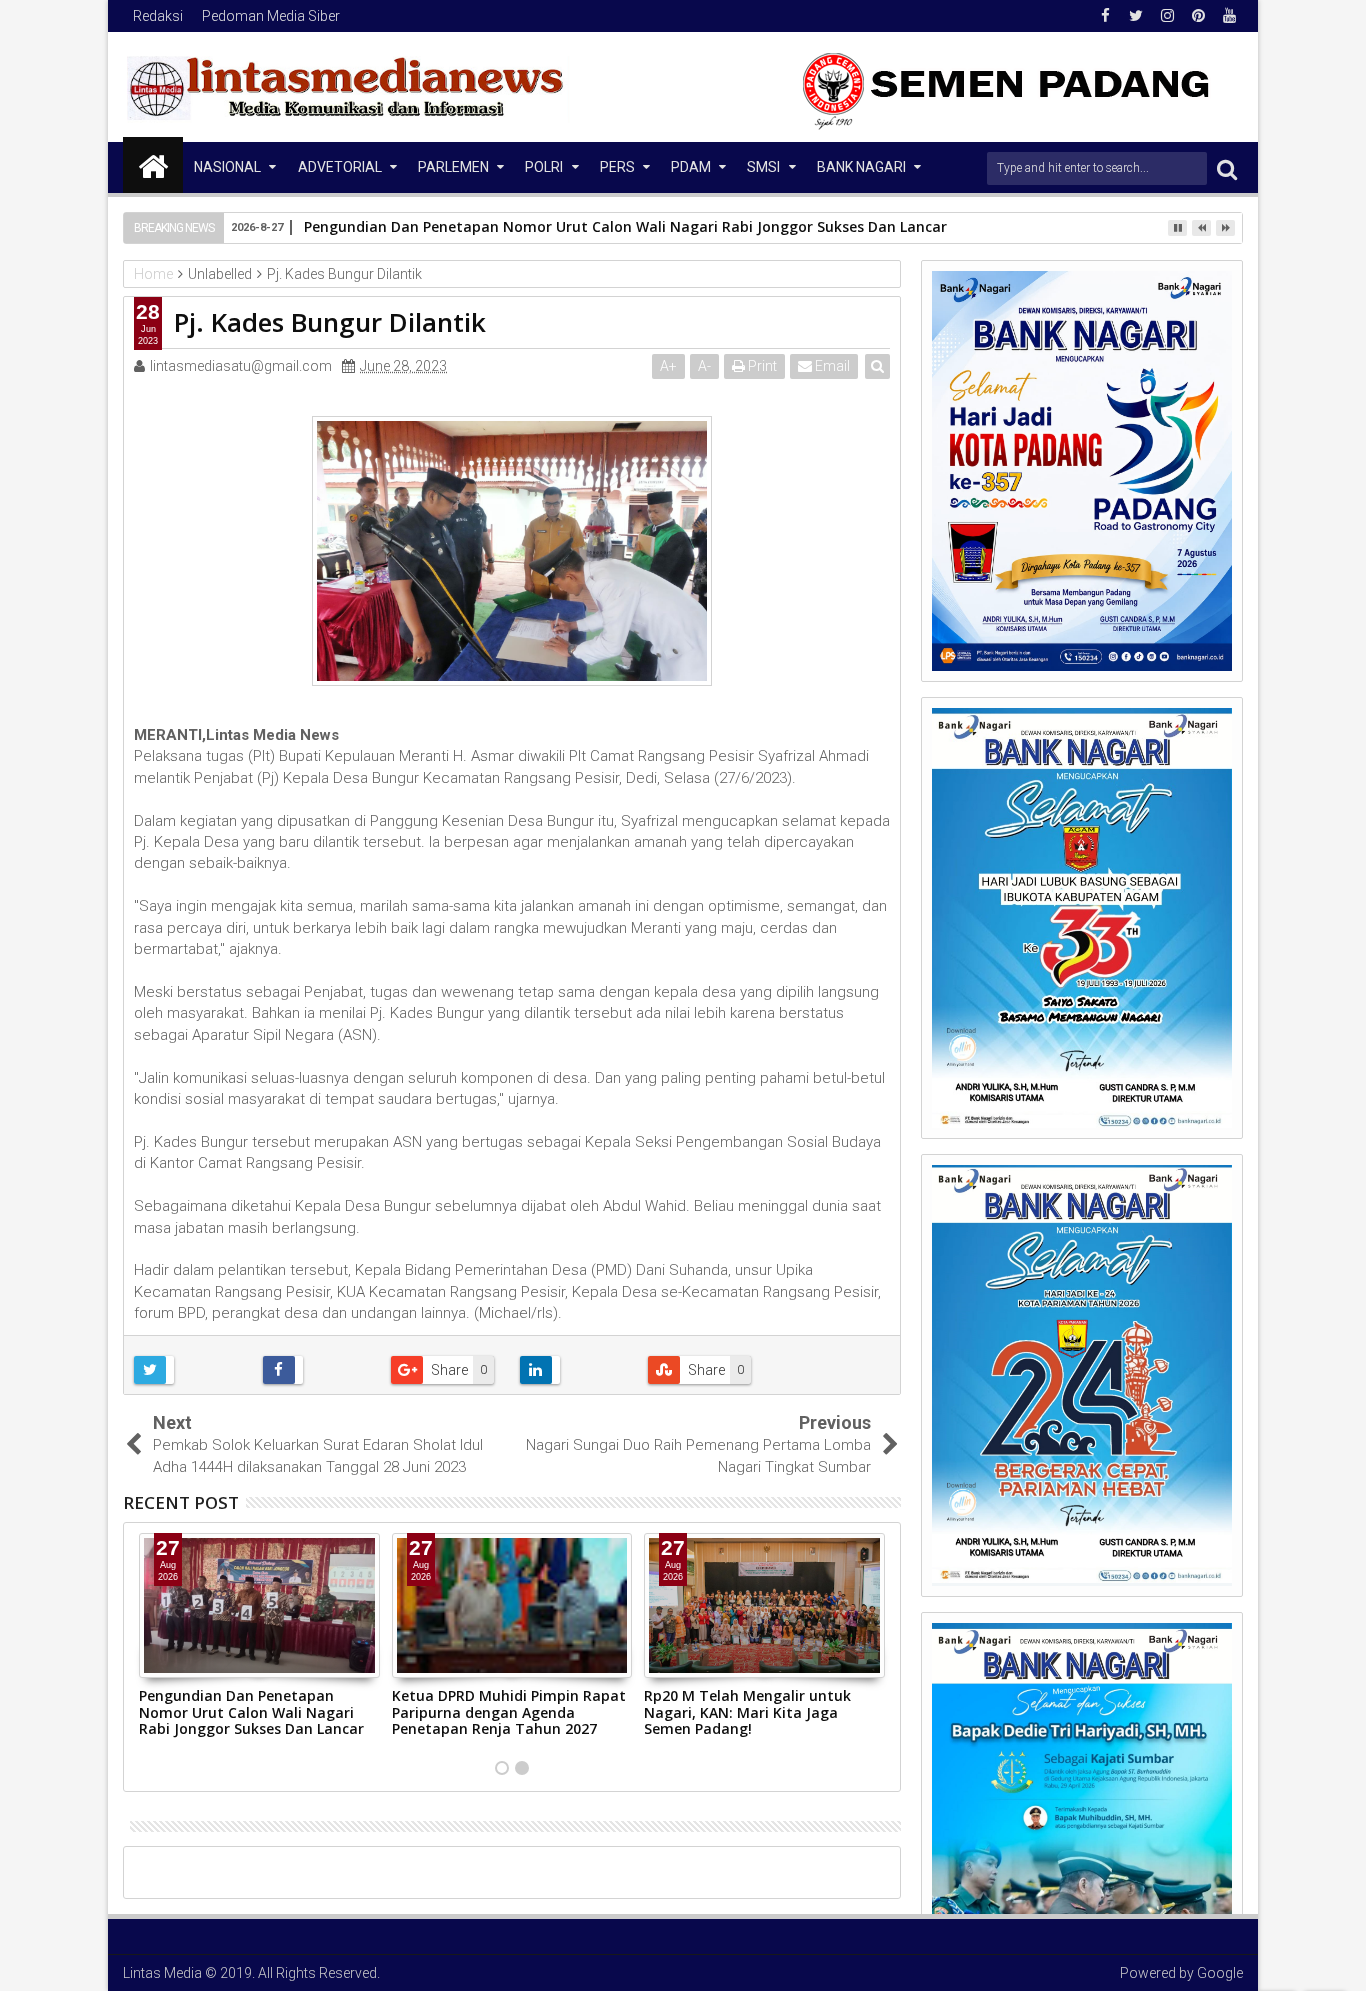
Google (1220, 1973)
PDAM (691, 167)
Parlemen (453, 167)
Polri (544, 167)
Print (761, 366)
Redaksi (158, 16)
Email (831, 366)
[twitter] (1136, 16)
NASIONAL (227, 167)
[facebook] (1105, 16)
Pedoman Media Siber (271, 16)
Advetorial (340, 167)
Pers (617, 167)
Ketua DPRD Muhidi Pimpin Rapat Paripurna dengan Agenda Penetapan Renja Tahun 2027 (509, 1712)
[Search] (1227, 168)
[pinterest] (1198, 16)
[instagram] (1167, 16)
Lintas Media (162, 1973)
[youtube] (1229, 16)
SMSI (763, 167)
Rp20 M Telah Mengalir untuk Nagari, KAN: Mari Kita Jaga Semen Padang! (747, 1712)
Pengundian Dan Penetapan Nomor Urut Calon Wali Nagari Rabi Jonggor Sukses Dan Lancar (625, 226)
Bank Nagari (861, 167)
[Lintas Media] (153, 165)
